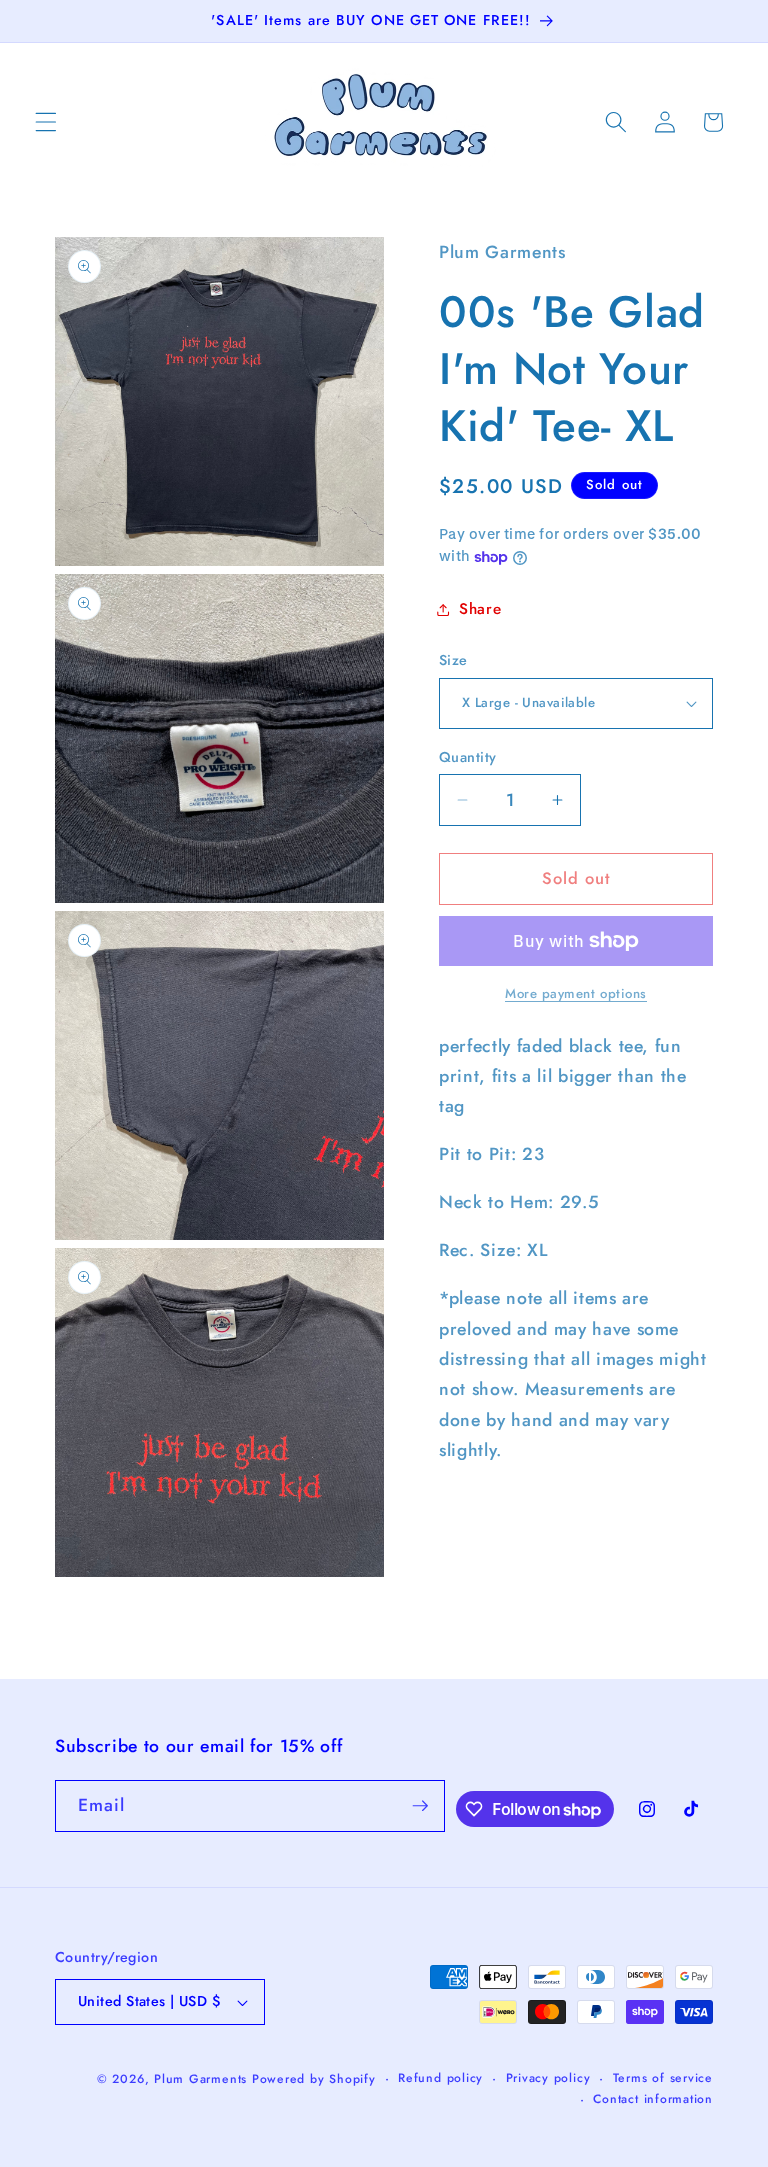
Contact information (653, 2099)
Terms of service (663, 2078)
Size (453, 660)
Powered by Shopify (314, 2079)
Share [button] (480, 609)
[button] (46, 122)
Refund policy (440, 2078)
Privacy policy (548, 2078)
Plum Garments (200, 2079)
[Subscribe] (420, 1806)
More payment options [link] (576, 993)
